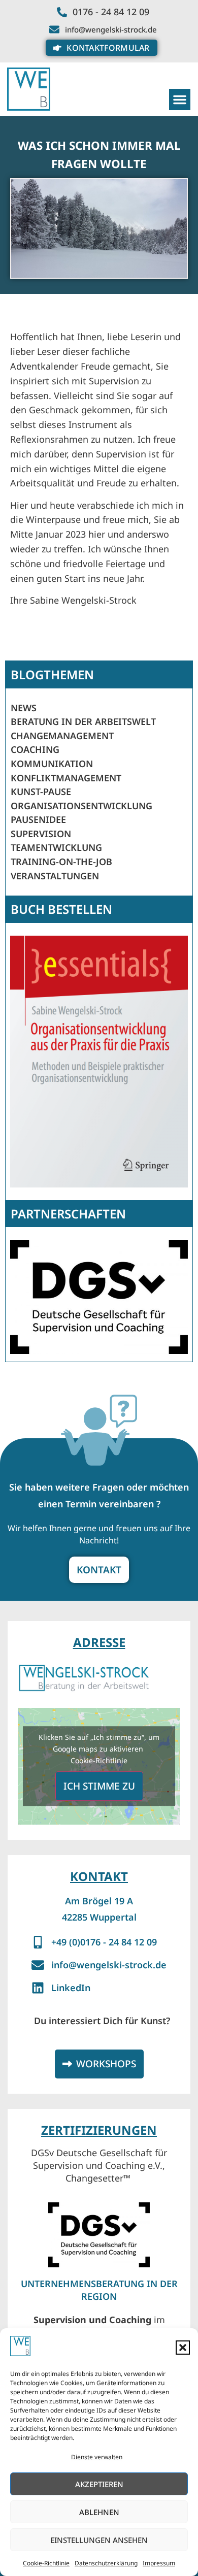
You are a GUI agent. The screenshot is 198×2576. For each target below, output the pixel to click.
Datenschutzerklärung (106, 2563)
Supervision (41, 834)
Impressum (159, 2563)
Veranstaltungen (55, 876)
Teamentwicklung (56, 847)
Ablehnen (99, 2512)
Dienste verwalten (97, 2457)
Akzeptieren (99, 2484)
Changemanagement (62, 736)
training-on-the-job (61, 862)
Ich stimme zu (99, 1786)
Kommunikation (52, 764)
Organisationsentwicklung (81, 806)
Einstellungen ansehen (99, 2540)
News (24, 708)
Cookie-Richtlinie (46, 2563)
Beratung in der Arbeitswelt (83, 721)
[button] (183, 2348)
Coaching (35, 749)
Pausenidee (38, 819)
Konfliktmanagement (66, 778)
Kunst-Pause (41, 791)
